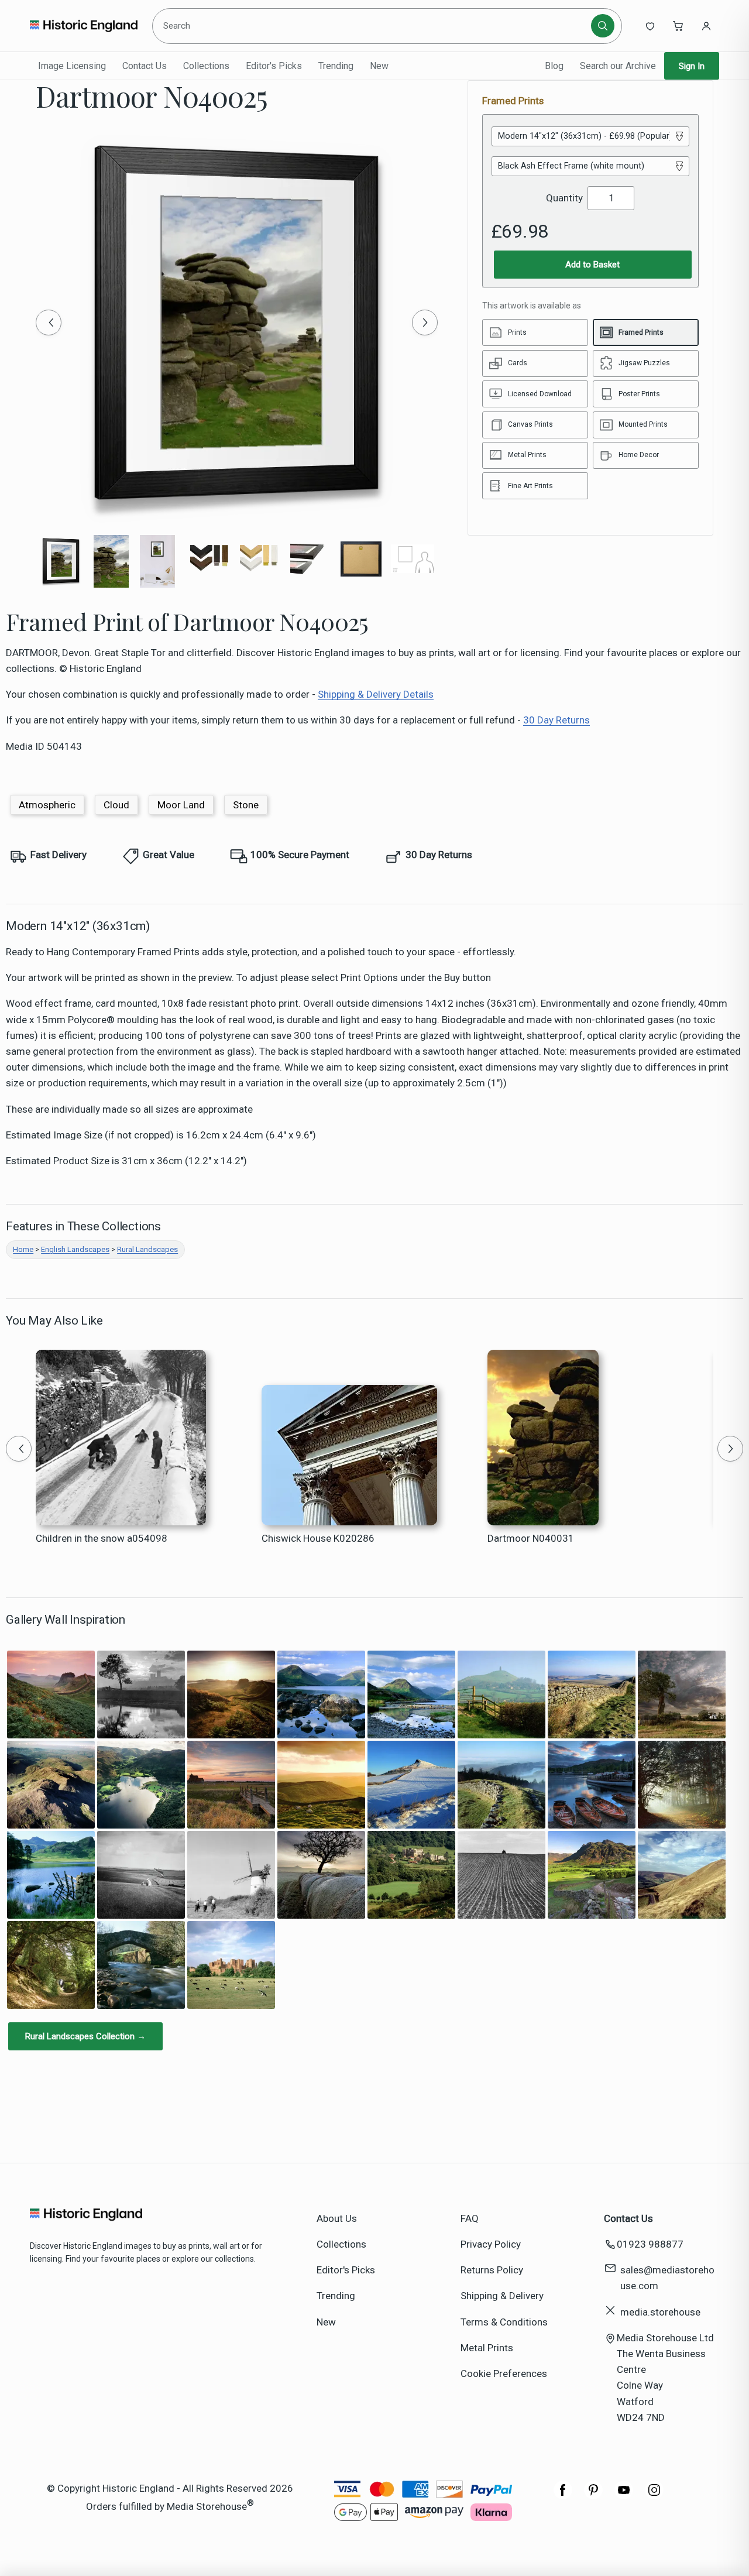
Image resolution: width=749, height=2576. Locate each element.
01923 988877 (650, 2244)
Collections (206, 66)
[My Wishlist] (650, 26)
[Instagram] (654, 2496)
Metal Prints (487, 2348)
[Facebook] (563, 2496)
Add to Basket (592, 265)
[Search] (603, 26)
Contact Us (145, 66)
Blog (554, 66)
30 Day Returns (556, 720)
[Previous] (49, 323)
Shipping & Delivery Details (376, 694)
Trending (336, 66)
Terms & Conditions (504, 2322)
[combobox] (374, 26)
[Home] (83, 26)
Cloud (116, 805)
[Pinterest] (593, 2496)
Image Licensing (72, 66)
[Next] (425, 323)
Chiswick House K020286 (318, 1538)
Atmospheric (47, 805)
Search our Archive (618, 66)
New (379, 66)
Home (23, 1249)
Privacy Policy (491, 2244)
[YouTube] (624, 2496)
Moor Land (181, 805)
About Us (337, 2218)
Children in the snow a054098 (102, 1538)
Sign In (692, 66)
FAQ (470, 2218)
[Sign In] (706, 26)
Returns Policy (492, 2270)
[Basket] (678, 26)
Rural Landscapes (147, 1249)
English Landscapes (75, 1249)
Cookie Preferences (504, 2373)
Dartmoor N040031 (531, 1538)
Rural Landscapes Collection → (85, 2036)
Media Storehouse (207, 2506)
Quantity (564, 198)
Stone (246, 805)
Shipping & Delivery (502, 2296)
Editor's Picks (274, 66)
